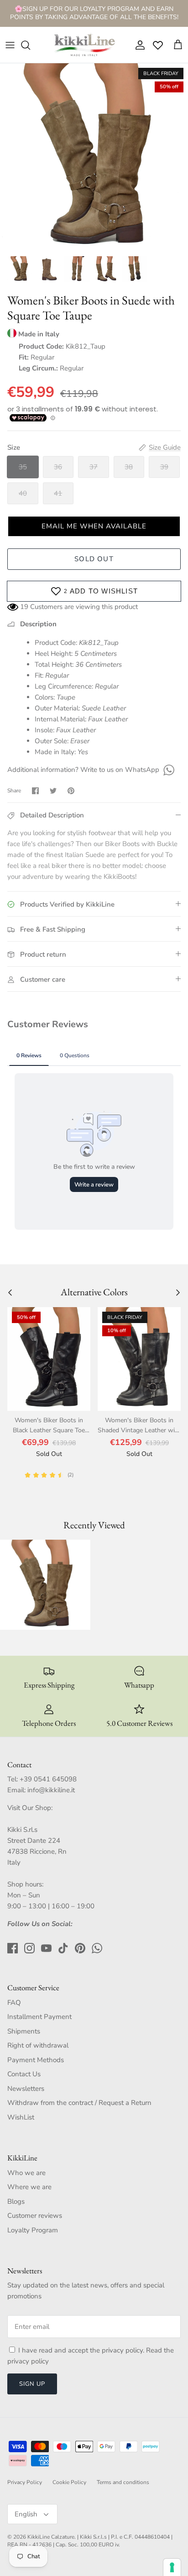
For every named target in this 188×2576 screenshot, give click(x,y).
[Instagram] (29, 1948)
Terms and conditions (123, 2482)
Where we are (29, 2187)
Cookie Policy (69, 2482)
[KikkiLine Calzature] (84, 45)
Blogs (16, 2201)
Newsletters (26, 2089)
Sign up (32, 2384)
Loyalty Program (33, 2230)
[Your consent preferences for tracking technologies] (172, 2567)
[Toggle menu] (10, 45)
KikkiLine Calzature (51, 2537)
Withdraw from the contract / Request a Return (79, 2103)
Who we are (26, 2173)
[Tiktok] (63, 1948)
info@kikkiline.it (51, 1790)
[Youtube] (46, 1948)
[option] (94, 157)
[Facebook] (13, 1948)
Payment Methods (36, 2060)
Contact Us (24, 2074)
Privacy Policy (25, 2482)
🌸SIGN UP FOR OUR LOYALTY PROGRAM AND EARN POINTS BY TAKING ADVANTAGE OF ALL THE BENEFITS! (94, 13)
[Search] (30, 45)
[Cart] (178, 45)
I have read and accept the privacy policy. (82, 2350)
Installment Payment (39, 2017)
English (26, 2514)
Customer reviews (35, 2216)
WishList (21, 2117)
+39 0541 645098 (48, 1779)
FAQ (14, 2003)
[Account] (138, 45)
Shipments (24, 2031)
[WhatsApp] (168, 770)
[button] (94, 526)
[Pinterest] (80, 1948)
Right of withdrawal (38, 2045)
